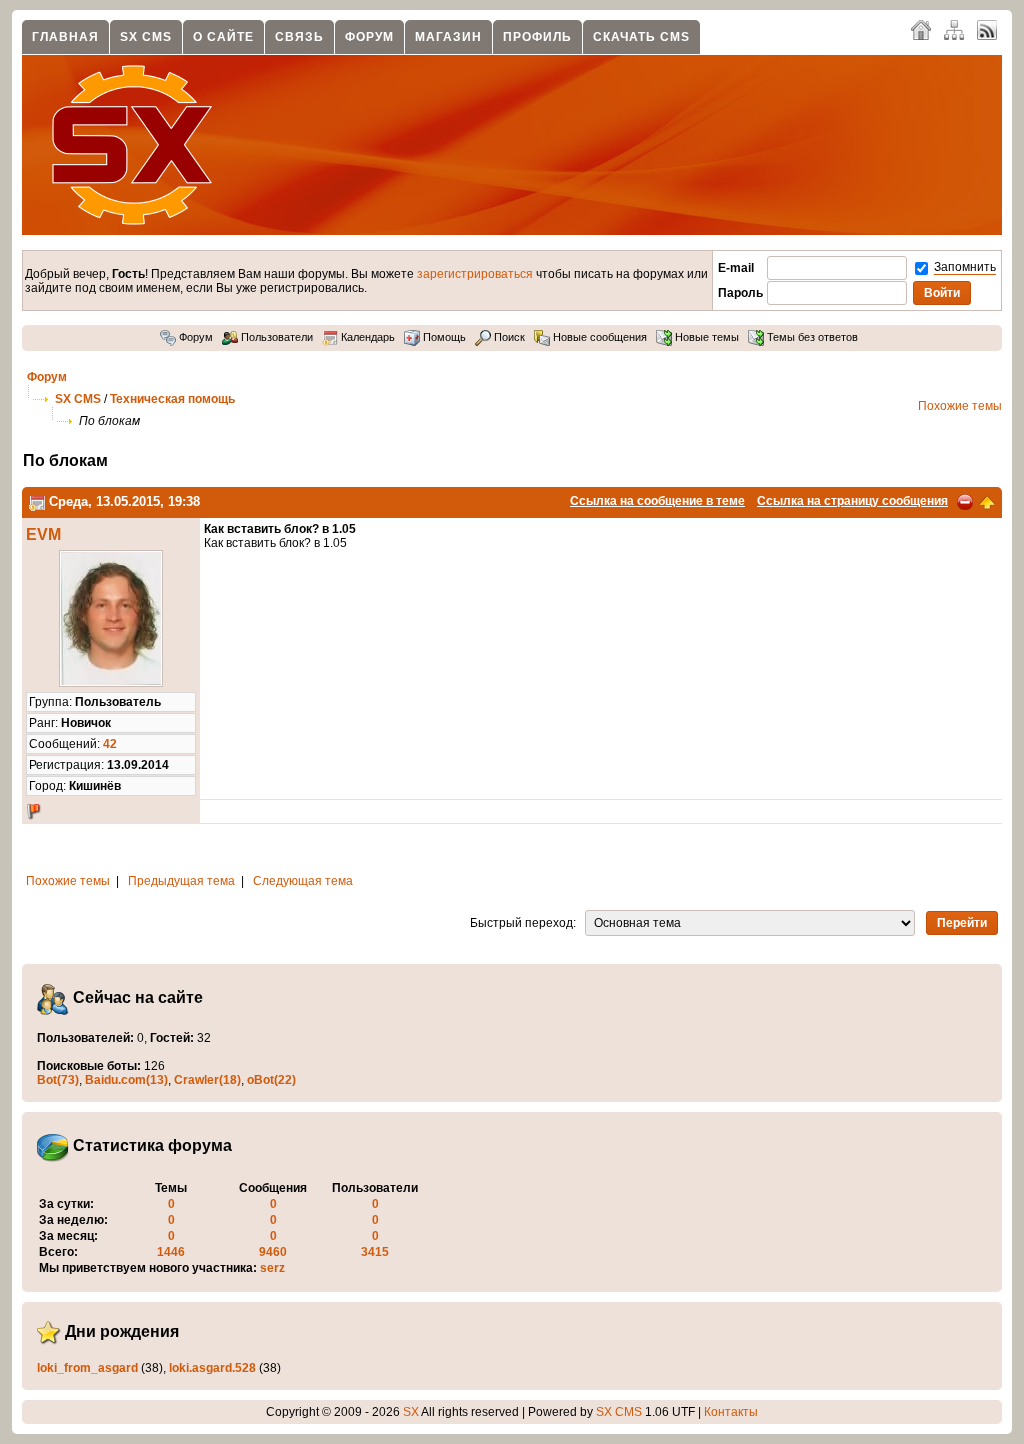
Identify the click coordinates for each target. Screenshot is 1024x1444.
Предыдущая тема (181, 881)
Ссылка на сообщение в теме (657, 501)
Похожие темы (960, 406)
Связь (299, 37)
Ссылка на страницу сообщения (852, 501)
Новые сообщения (598, 337)
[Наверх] (987, 501)
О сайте (223, 37)
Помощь (443, 337)
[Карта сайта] (954, 29)
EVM (43, 534)
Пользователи (275, 337)
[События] (37, 501)
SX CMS (146, 37)
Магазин (448, 37)
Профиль (537, 37)
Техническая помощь (172, 399)
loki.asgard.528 (212, 1368)
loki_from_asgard (87, 1368)
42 (110, 744)
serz (272, 1268)
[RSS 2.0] (987, 29)
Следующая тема (303, 881)
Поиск (508, 337)
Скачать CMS (641, 37)
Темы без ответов (811, 337)
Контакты (731, 1412)
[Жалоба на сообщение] (965, 501)
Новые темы (705, 337)
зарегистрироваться (475, 274)
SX (411, 1412)
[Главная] (921, 29)
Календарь (366, 337)
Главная (65, 37)
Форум (369, 37)
